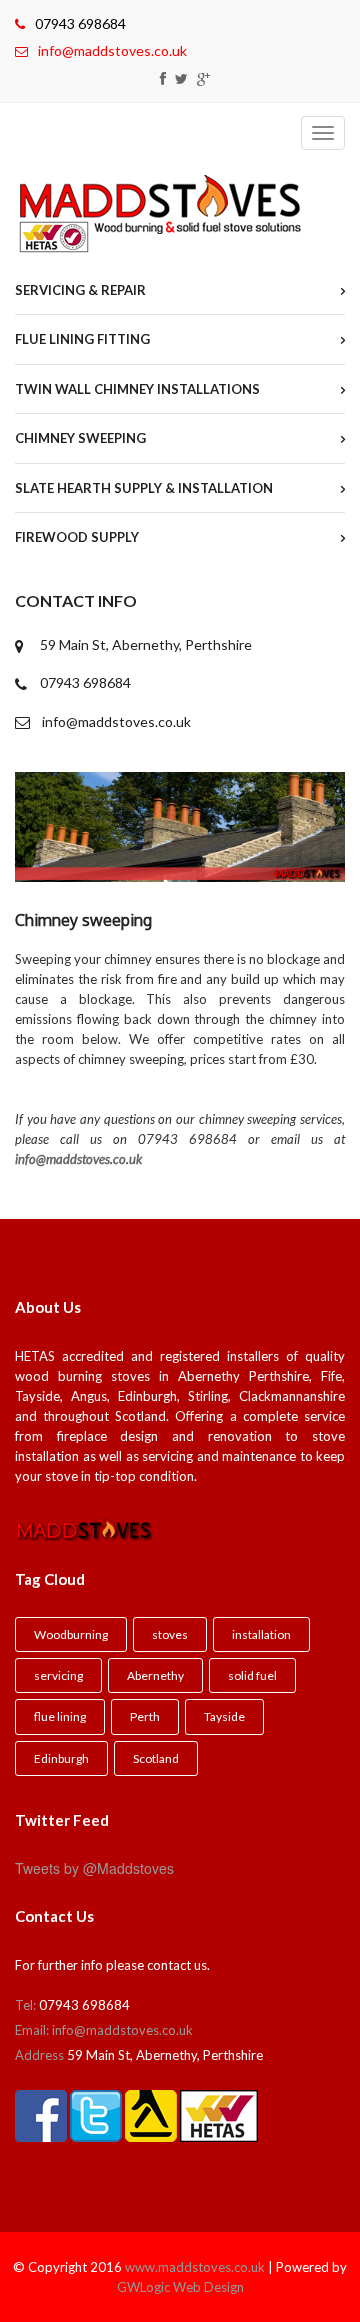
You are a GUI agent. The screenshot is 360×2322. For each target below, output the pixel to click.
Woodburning (71, 1634)
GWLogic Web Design (180, 2287)
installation (261, 1634)
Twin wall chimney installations (137, 389)
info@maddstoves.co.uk (112, 50)
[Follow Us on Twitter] (181, 78)
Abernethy (155, 1675)
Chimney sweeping (80, 438)
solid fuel (252, 1675)
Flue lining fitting (82, 339)
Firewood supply (77, 537)
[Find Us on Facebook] (163, 78)
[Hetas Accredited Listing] (219, 2104)
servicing (58, 1675)
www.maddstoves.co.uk (195, 2267)
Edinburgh (61, 1758)
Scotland (156, 1758)
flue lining (60, 1716)
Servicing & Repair (80, 290)
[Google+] (203, 78)
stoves (170, 1634)
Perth (145, 1716)
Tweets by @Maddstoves (94, 1868)
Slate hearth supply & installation (144, 488)
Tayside (224, 1716)
